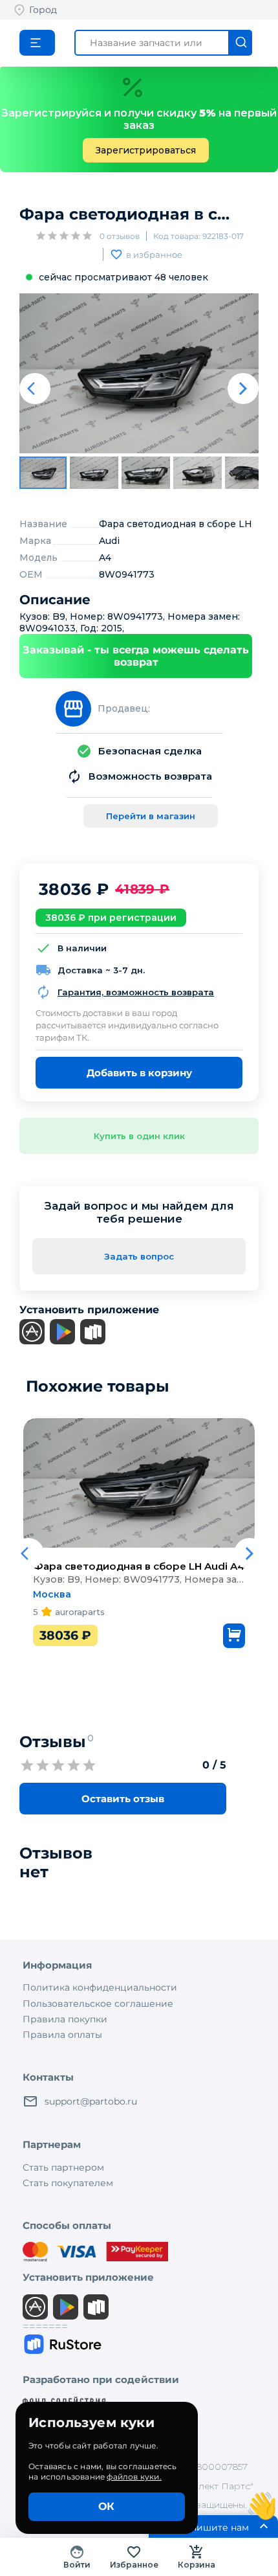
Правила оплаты (62, 2035)
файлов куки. (134, 2477)
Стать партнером (63, 2167)
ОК (106, 2506)
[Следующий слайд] (243, 389)
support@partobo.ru (91, 2101)
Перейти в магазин (151, 816)
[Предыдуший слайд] (35, 389)
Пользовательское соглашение (98, 2004)
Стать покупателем (68, 2183)
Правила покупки (65, 2019)
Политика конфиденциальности (100, 1987)
